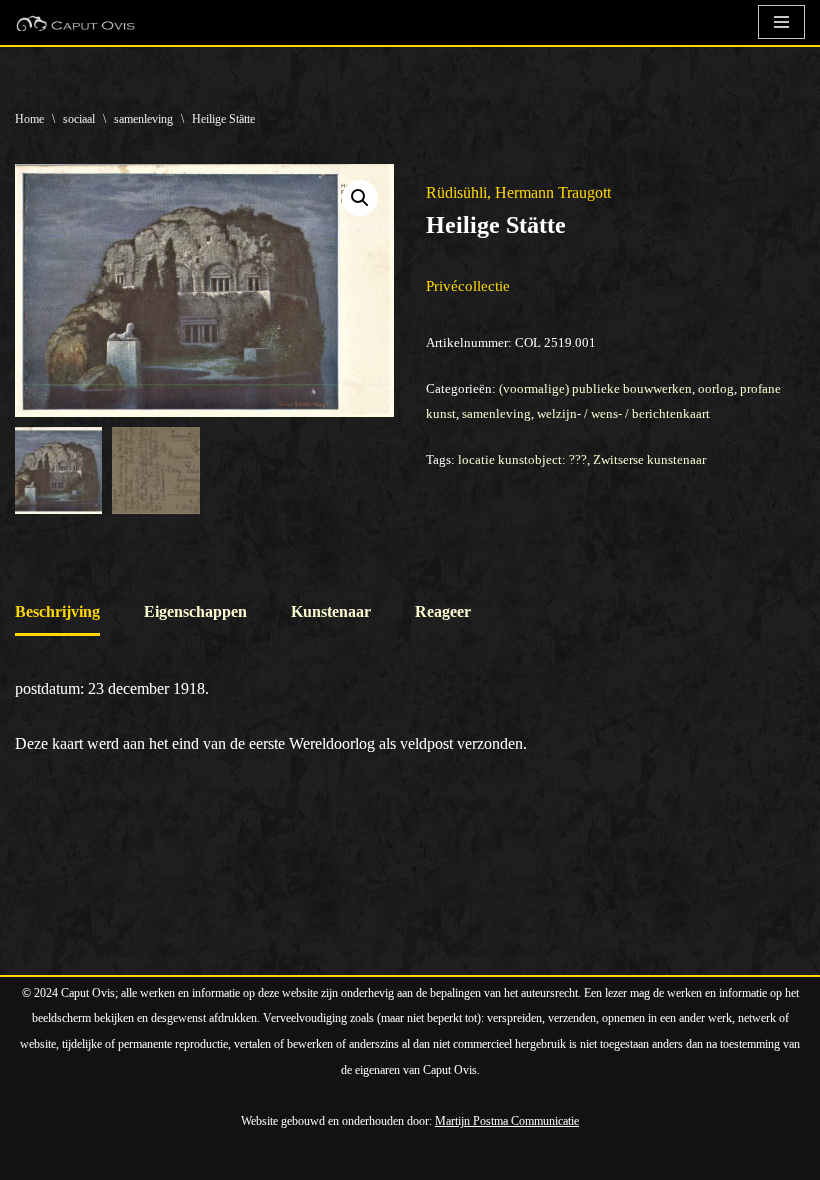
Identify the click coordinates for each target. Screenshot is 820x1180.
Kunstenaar (331, 611)
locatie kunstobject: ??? (522, 459)
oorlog (716, 388)
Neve (32, 1158)
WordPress (245, 1158)
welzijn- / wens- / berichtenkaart (623, 413)
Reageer (443, 611)
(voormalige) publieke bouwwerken (595, 388)
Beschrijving (57, 611)
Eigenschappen (195, 611)
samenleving (143, 119)
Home (29, 119)
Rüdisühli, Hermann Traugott (518, 192)
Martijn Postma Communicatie (507, 1121)
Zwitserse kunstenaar (649, 459)
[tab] (57, 613)
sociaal (79, 119)
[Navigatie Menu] (781, 22)
